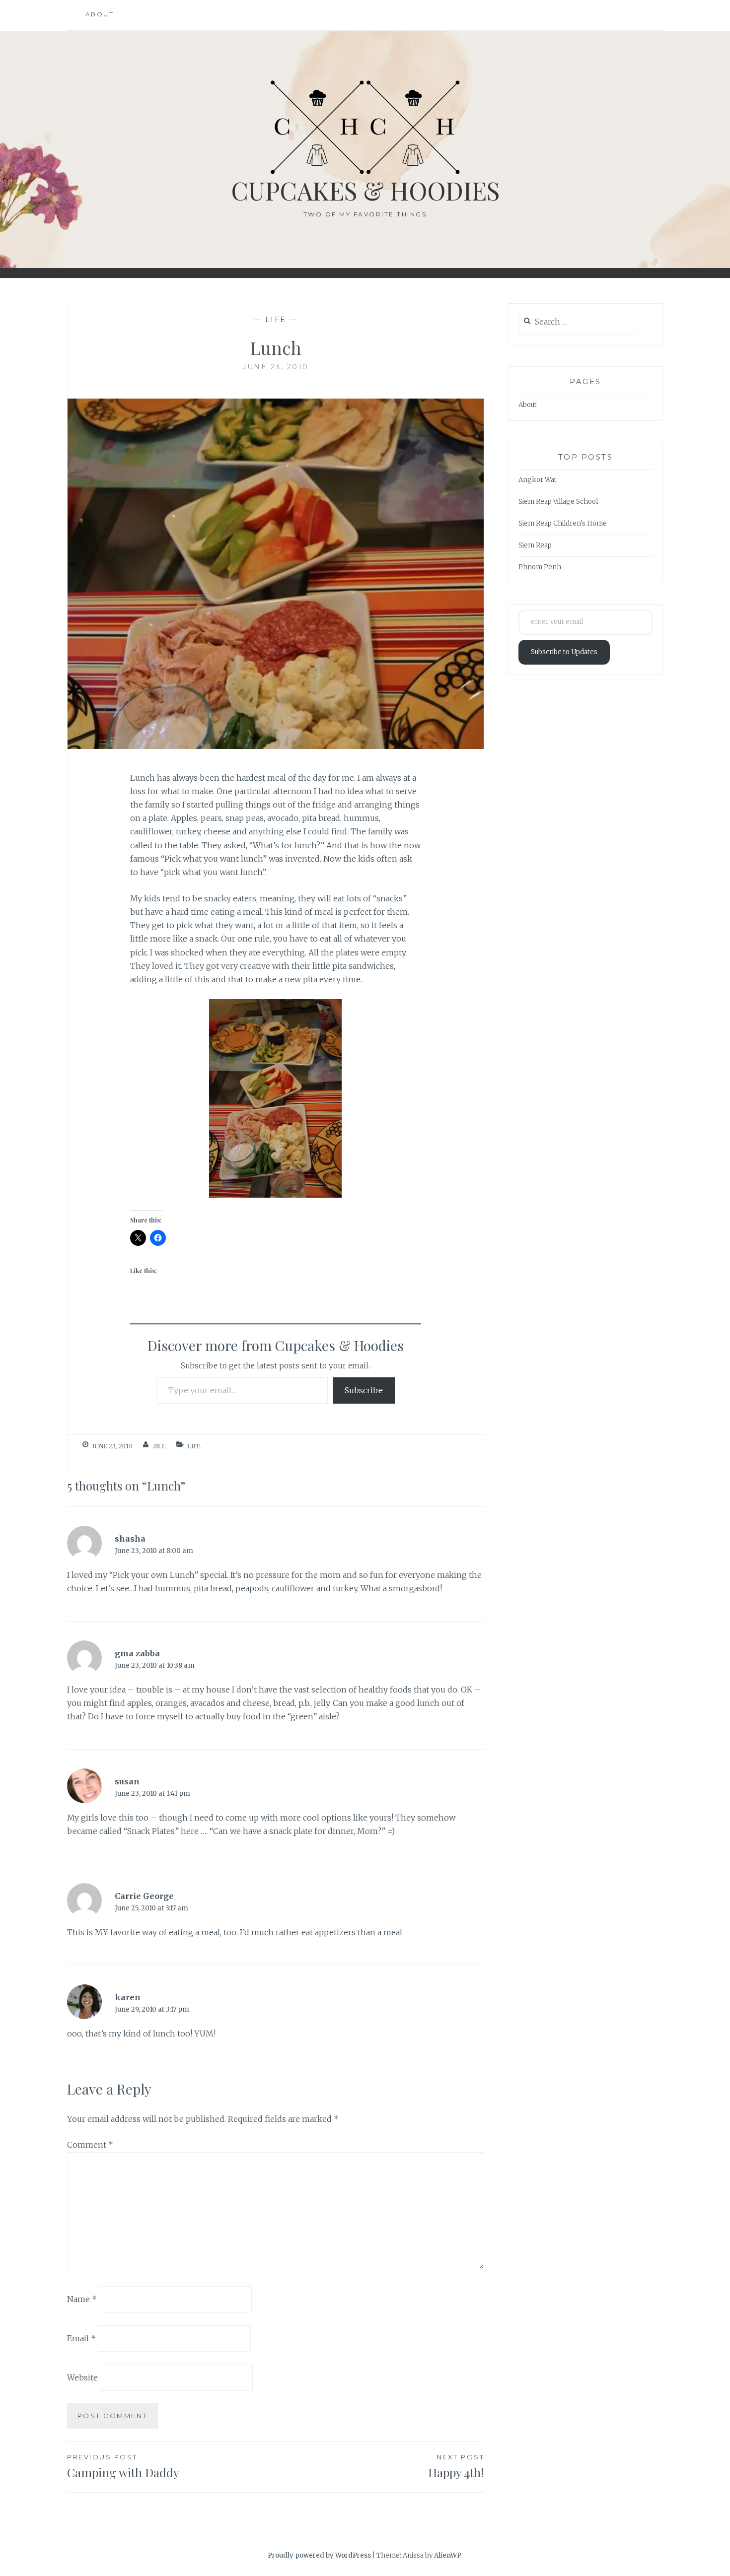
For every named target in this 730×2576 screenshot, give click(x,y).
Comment (90, 2145)
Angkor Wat (538, 480)
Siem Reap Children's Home (563, 523)
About (100, 14)
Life (276, 320)
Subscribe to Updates (564, 652)
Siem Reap (535, 545)
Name (82, 2299)
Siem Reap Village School (558, 502)
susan (127, 1781)
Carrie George (144, 1896)
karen (128, 1997)
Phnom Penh (540, 567)
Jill (160, 1446)
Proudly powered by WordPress (319, 2555)
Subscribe (364, 1390)
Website (82, 2377)
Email (81, 2338)
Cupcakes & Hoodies (365, 190)
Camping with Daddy (123, 2467)
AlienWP (448, 2555)
